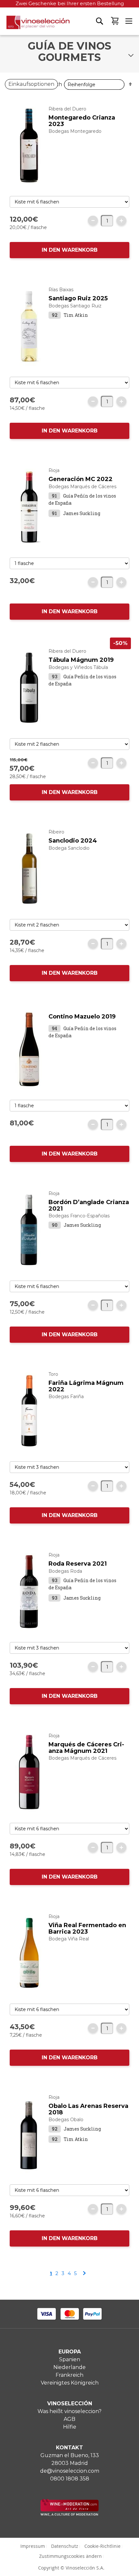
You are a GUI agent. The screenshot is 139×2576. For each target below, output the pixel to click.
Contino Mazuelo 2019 (82, 1017)
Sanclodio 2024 (73, 841)
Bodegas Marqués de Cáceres (82, 487)
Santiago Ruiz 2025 (78, 298)
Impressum (33, 2546)
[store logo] (35, 25)
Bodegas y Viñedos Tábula (78, 667)
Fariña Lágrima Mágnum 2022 (86, 1386)
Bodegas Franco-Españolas (79, 1216)
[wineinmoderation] (69, 2514)
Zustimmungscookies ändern (70, 2556)
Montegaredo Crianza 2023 (82, 121)
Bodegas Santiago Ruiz (75, 306)
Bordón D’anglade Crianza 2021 (89, 1205)
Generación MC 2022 (80, 479)
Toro (53, 1374)
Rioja (54, 470)
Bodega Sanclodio (69, 848)
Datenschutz (65, 2546)
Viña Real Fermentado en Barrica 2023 (87, 1928)
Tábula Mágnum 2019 (81, 660)
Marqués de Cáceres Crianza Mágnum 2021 (86, 1748)
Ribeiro (56, 832)
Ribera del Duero (67, 109)
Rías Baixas (61, 290)
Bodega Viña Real (69, 1939)
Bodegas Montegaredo (75, 131)
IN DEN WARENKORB (70, 250)
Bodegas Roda (65, 1571)
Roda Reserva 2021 (78, 1564)
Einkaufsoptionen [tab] (31, 84)
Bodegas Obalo (66, 2120)
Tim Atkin (76, 315)
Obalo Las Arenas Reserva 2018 (88, 2109)
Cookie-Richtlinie (102, 2546)
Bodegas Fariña (66, 1397)
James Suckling (82, 513)
